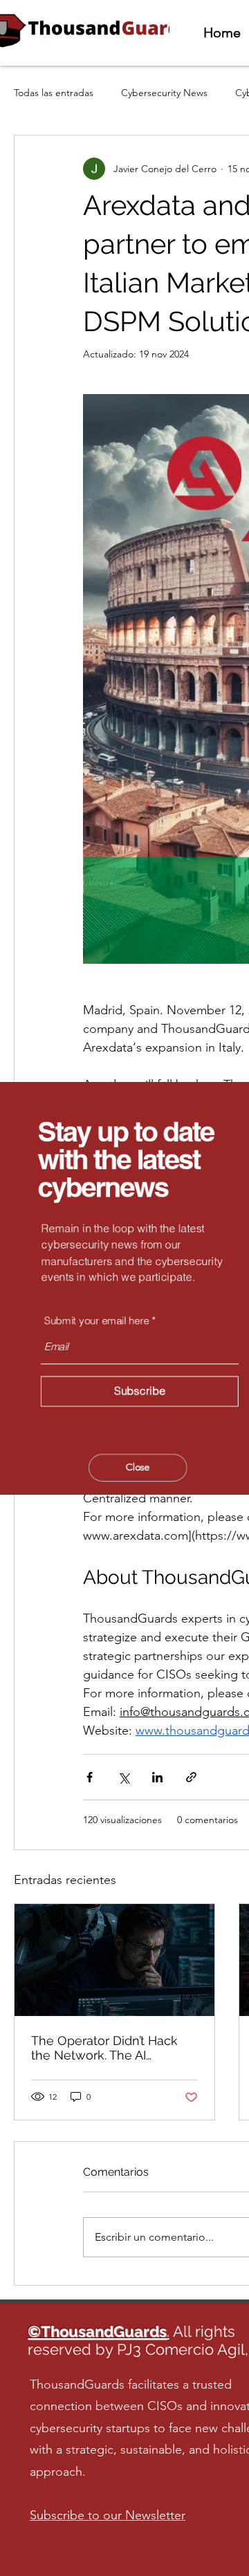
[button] (138, 1466)
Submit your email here (97, 1319)
